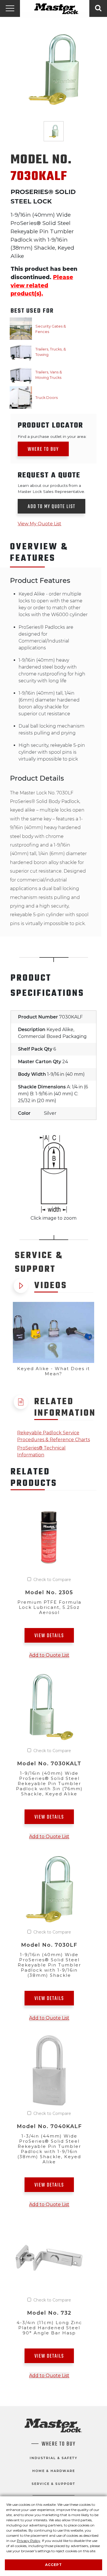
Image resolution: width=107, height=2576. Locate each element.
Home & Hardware (54, 2471)
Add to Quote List (49, 1655)
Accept (53, 2565)
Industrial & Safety (53, 2458)
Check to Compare (52, 1580)
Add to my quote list (52, 507)
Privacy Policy (29, 2541)
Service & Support (53, 2484)
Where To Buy (59, 2444)
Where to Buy (43, 449)
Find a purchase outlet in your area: (52, 436)
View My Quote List (40, 524)
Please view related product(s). (42, 285)
